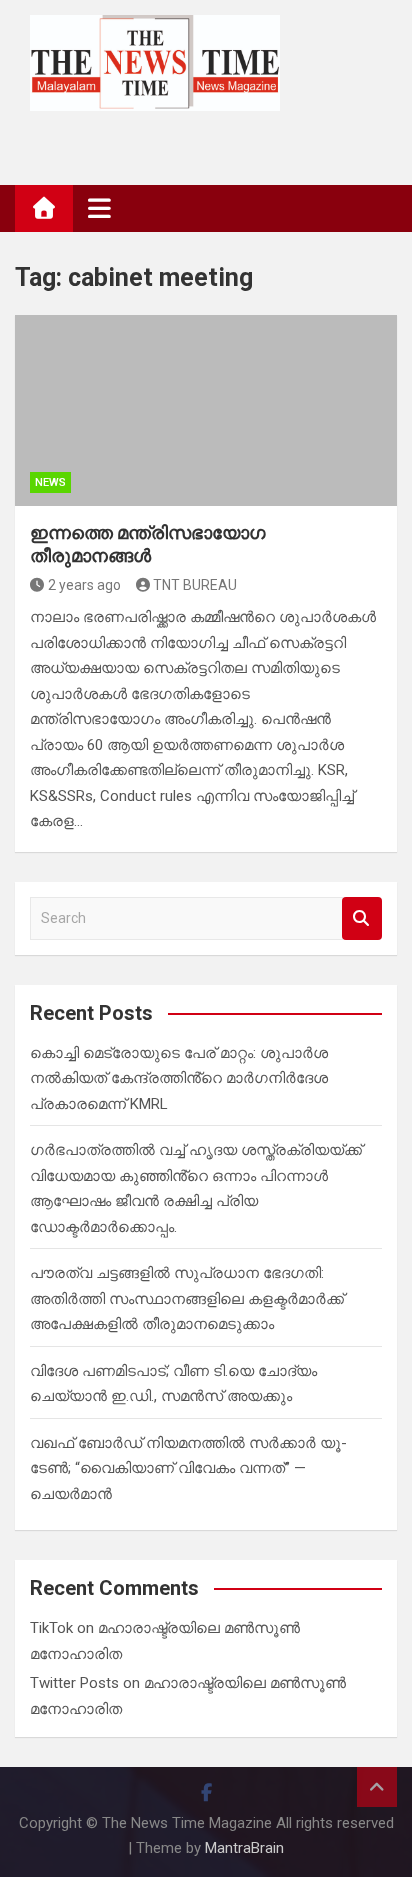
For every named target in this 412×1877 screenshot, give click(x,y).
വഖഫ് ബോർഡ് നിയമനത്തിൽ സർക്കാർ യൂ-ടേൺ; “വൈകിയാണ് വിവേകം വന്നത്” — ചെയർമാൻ (188, 1468)
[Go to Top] (377, 1787)
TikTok (51, 1628)
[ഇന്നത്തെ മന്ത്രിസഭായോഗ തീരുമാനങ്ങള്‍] (206, 410)
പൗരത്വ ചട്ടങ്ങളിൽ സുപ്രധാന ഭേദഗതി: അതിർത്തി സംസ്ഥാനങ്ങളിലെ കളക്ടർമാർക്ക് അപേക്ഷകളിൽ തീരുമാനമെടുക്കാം (187, 1298)
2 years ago (84, 585)
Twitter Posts (74, 1683)
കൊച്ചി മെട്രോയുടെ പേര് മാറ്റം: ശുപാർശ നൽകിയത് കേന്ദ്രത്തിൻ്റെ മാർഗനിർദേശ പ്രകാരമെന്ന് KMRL (179, 1078)
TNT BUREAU (195, 585)
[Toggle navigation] (99, 208)
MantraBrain (244, 1848)
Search (362, 918)
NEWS (50, 482)
